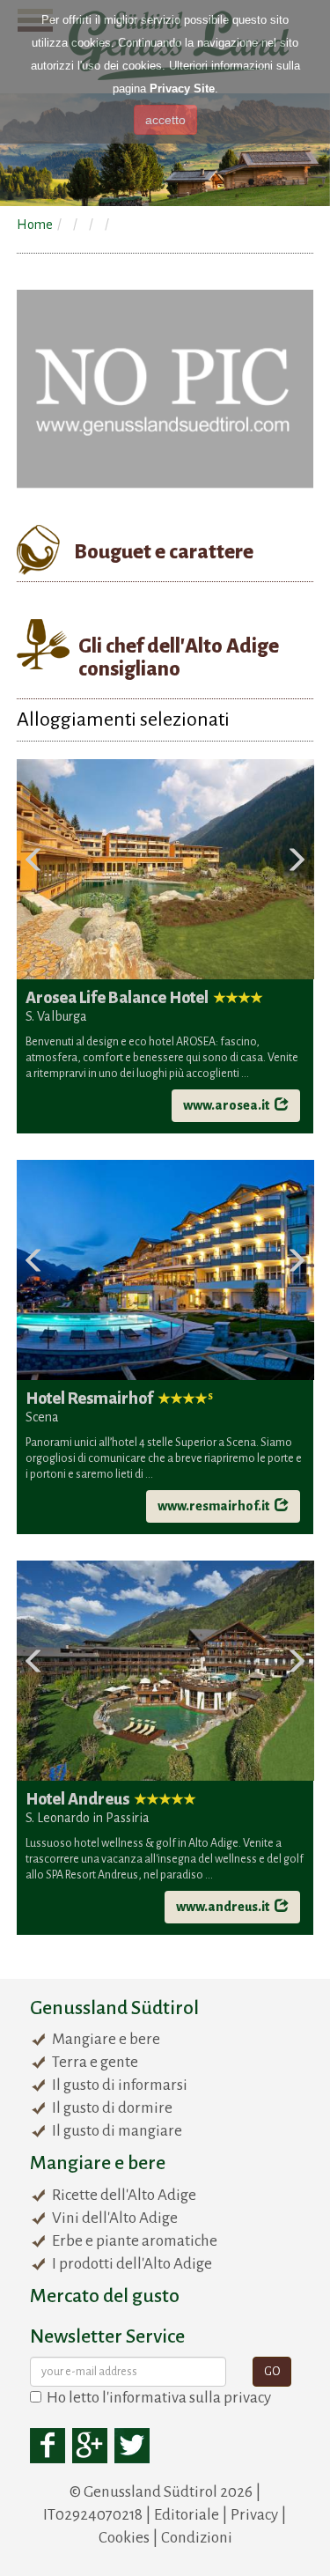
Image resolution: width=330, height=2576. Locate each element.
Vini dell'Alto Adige (115, 2218)
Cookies (124, 2538)
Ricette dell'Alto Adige (124, 2195)
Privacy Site (182, 89)
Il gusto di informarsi (120, 2085)
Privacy (254, 2515)
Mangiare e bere (106, 2039)
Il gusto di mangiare (117, 2131)
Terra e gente (95, 2062)
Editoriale (187, 2515)
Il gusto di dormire (112, 2108)
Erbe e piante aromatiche (135, 2241)
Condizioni (197, 2538)
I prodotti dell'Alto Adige (132, 2264)
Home (35, 225)
